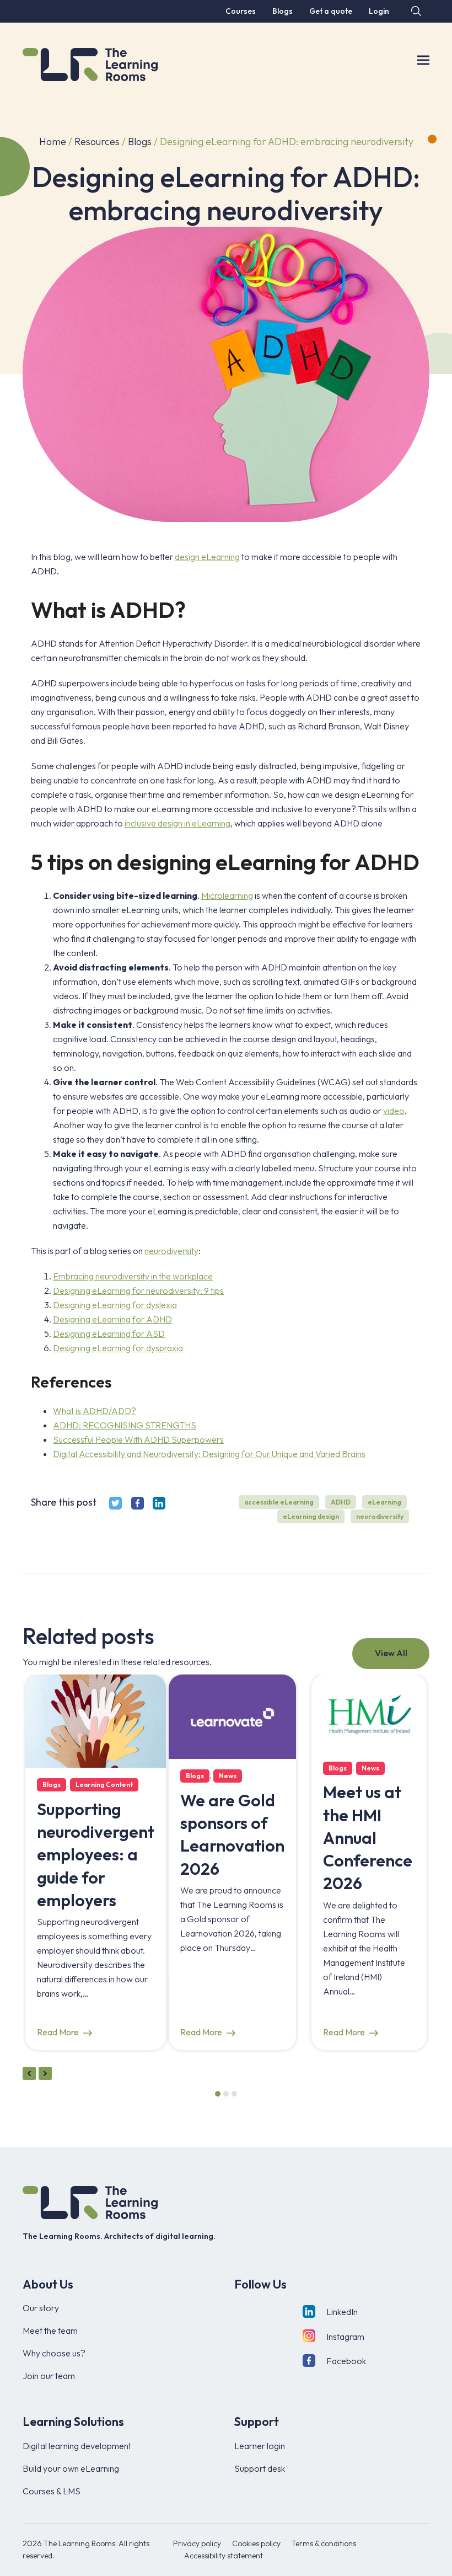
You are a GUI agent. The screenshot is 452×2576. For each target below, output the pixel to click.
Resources (97, 142)
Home (53, 142)
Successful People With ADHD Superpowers (138, 1439)
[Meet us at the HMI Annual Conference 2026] (369, 1711)
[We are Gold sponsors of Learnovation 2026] (232, 1715)
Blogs (140, 142)
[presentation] (29, 2073)
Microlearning (227, 895)
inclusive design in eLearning (177, 823)
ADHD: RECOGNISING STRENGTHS (125, 1425)
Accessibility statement (224, 2556)
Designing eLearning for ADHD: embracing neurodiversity (287, 142)
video (394, 1111)
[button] (415, 11)
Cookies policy (256, 2543)
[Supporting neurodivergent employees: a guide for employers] (96, 1720)
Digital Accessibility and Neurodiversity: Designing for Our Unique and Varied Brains (209, 1454)
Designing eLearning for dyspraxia (118, 1348)
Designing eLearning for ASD (109, 1334)
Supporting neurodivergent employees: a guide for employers (96, 1855)
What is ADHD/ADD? (95, 1411)
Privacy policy (197, 2543)
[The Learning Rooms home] (90, 2202)
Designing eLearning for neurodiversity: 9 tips (138, 1290)
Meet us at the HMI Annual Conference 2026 (368, 1838)
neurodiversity (171, 1251)
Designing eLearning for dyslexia (115, 1305)
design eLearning (207, 557)
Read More (58, 2032)
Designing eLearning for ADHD (112, 1319)
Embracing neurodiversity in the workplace (133, 1276)
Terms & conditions (324, 2543)
